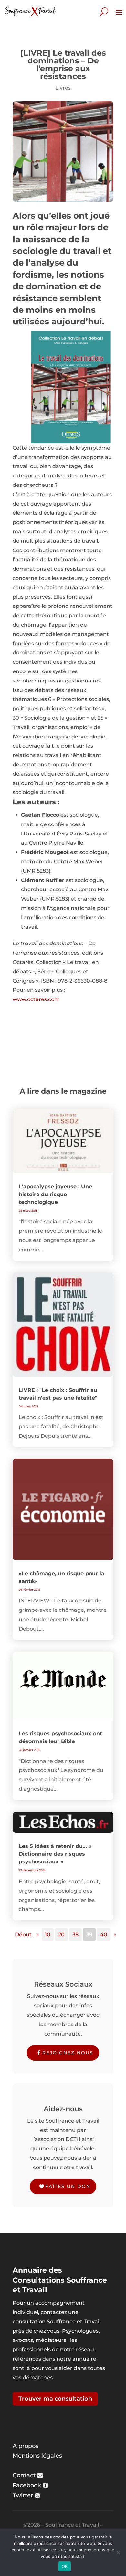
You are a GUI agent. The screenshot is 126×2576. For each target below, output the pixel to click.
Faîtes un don (68, 2186)
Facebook (27, 2485)
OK (65, 2566)
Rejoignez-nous (68, 2053)
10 (48, 1934)
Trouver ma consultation (55, 2399)
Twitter (23, 2495)
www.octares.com (36, 999)
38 (75, 1934)
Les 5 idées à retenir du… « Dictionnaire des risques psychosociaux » (55, 1854)
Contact (24, 2475)
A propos (26, 2446)
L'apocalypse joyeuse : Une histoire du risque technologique (55, 1194)
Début (23, 1934)
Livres (63, 88)
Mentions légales (37, 2456)
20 (61, 1934)
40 (104, 1934)
